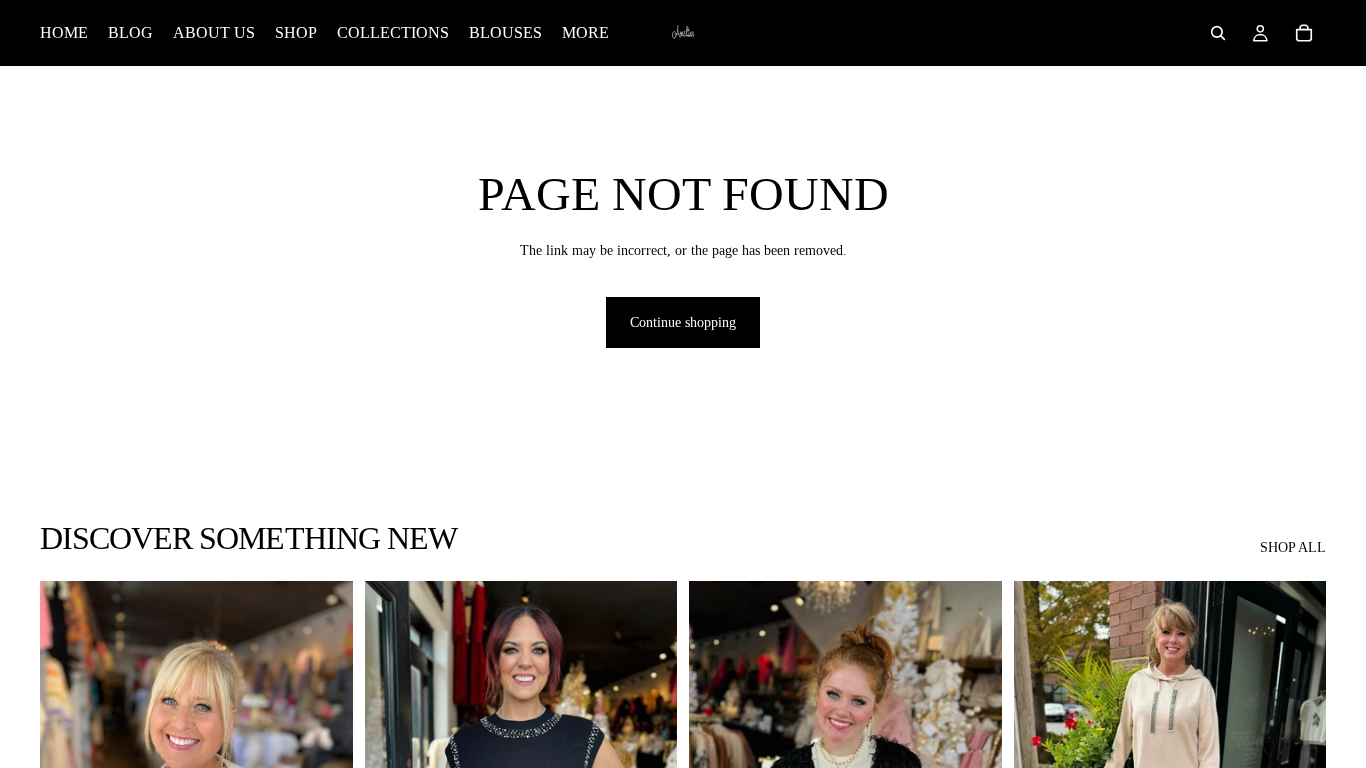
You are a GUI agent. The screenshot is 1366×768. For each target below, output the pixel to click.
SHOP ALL (1293, 547)
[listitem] (585, 33)
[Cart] (1304, 33)
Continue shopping (683, 322)
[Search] (1218, 33)
